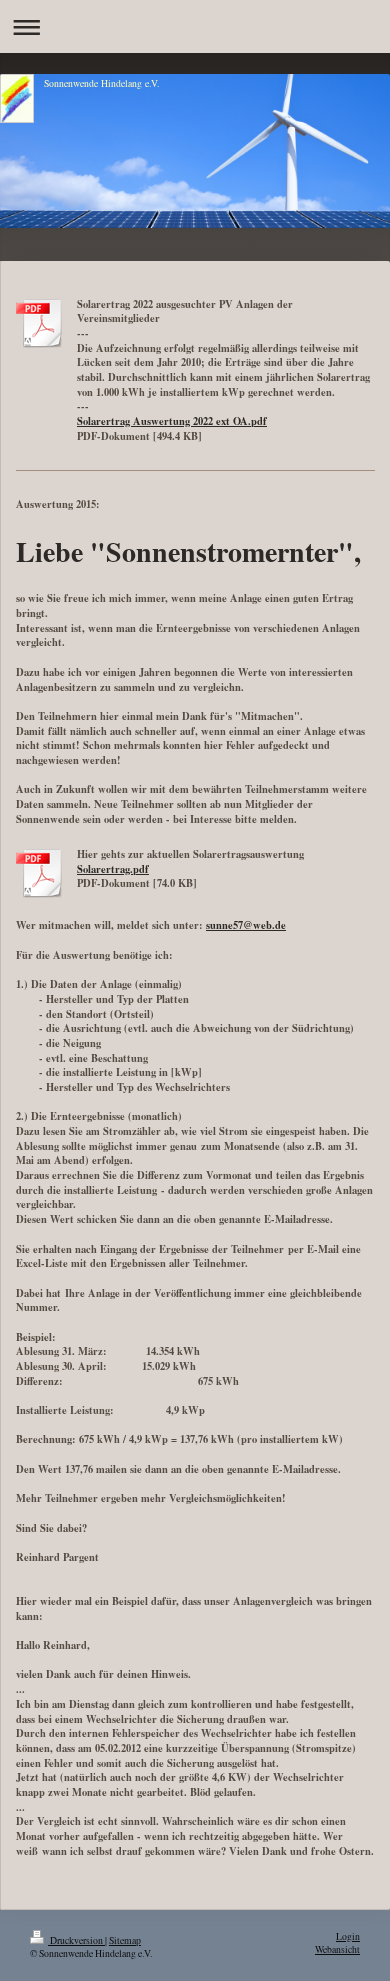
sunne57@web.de (246, 925)
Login (348, 1936)
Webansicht (337, 1949)
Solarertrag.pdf (113, 869)
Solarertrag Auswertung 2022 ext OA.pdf (172, 421)
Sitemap (125, 1940)
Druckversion (76, 1940)
